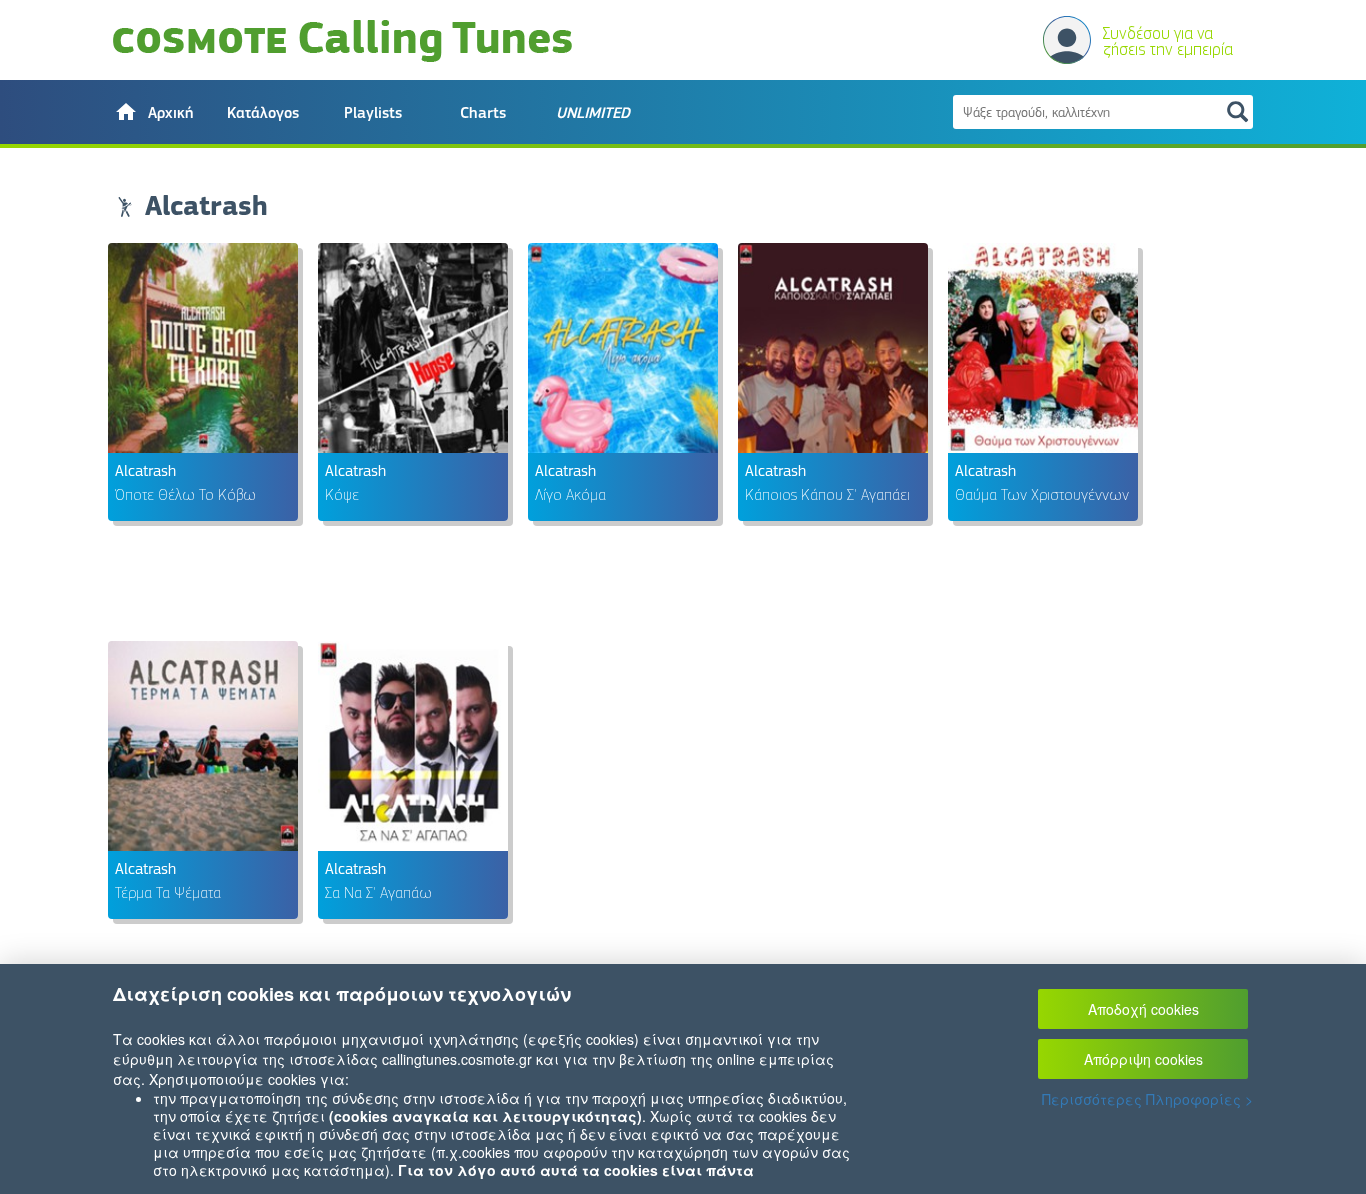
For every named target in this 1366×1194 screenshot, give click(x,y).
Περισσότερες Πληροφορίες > (1147, 1099)
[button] (153, 112)
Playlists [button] (373, 113)
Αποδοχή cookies (1143, 1009)
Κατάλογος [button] (263, 113)
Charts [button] (483, 113)
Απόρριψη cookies (1143, 1059)
